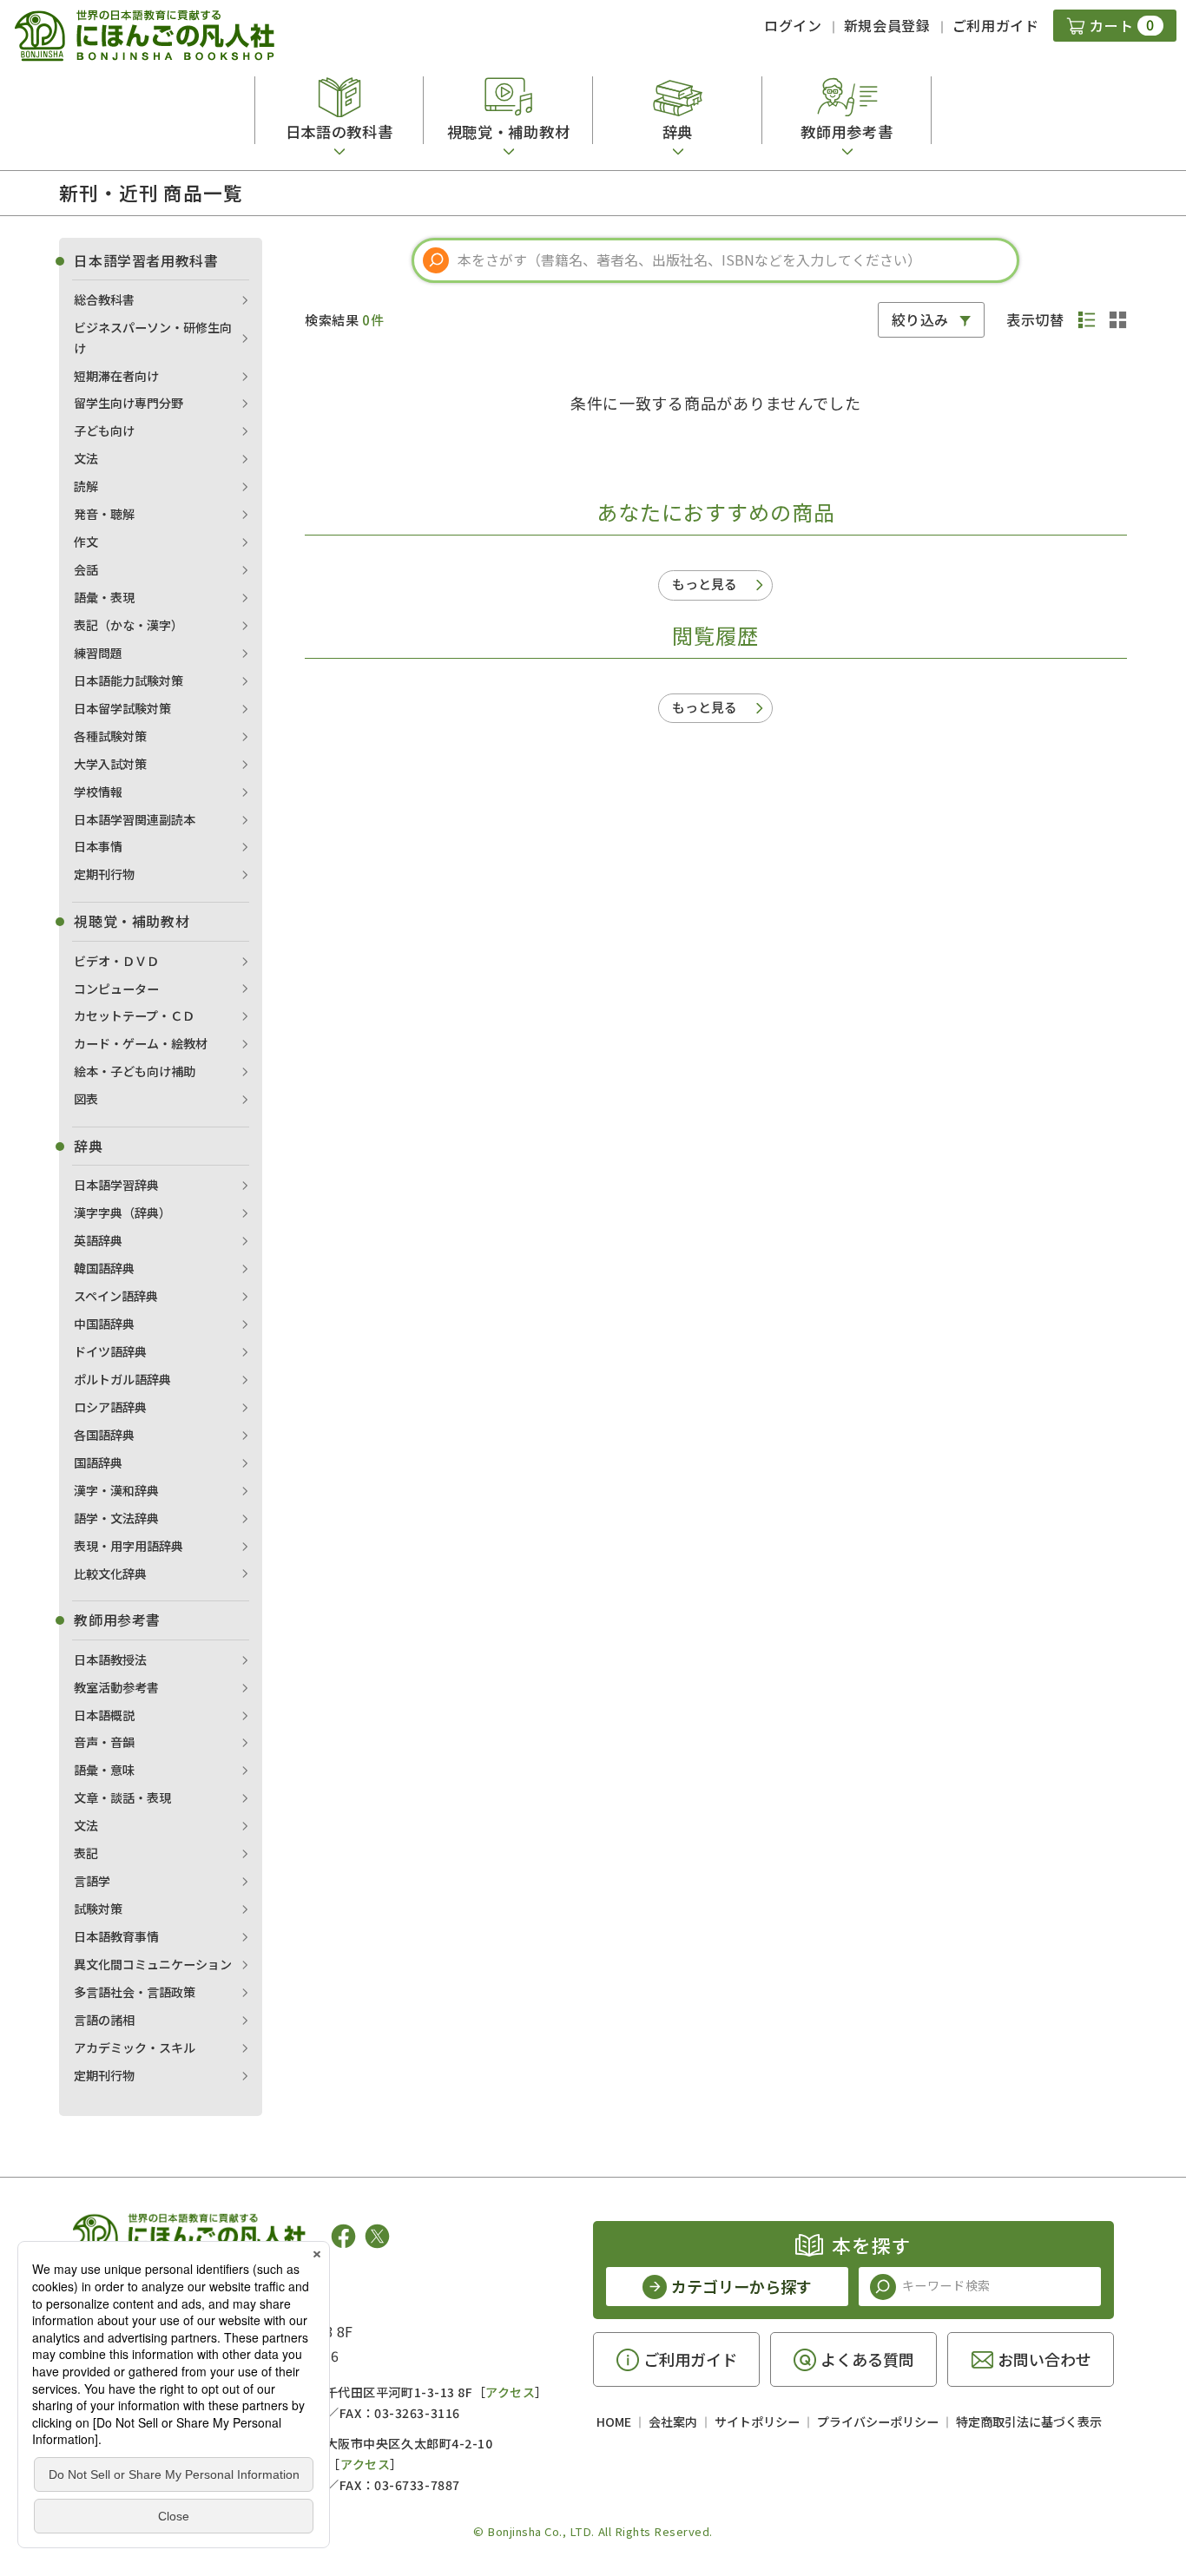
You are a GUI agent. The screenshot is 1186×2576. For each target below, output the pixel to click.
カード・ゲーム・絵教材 (141, 1043)
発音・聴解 (104, 514)
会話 (86, 569)
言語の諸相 (104, 2020)
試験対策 (98, 1909)
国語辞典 (98, 1462)
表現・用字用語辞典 (128, 1546)
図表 (86, 1099)
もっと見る (705, 584)
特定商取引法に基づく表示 (1029, 2422)
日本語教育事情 (116, 1936)
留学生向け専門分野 (128, 403)
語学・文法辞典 (116, 1518)
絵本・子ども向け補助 (135, 1071)
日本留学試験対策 (122, 708)
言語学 (92, 1881)
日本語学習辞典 (116, 1185)
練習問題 (98, 653)
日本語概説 (104, 1715)
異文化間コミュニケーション (153, 1964)
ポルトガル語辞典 (122, 1379)
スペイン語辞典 (116, 1296)
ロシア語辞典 (110, 1407)
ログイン (793, 25)
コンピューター (116, 989)
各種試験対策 (110, 736)
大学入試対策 (110, 764)
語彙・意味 (104, 1770)
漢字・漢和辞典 (116, 1490)
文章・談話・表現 (122, 1797)
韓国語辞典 (104, 1268)
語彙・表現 (104, 597)
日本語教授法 (110, 1659)
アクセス (510, 2392)
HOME (614, 2422)
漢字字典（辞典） (122, 1212)
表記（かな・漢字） (128, 625)
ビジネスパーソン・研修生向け (153, 338)
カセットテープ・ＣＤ (134, 1015)
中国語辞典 (104, 1324)
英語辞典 (98, 1240)
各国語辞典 (104, 1435)
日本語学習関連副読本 (135, 819)
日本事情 (98, 846)
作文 (86, 542)
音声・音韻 (104, 1742)
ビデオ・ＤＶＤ (116, 961)
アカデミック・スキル (135, 2047)
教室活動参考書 (116, 1687)
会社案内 (673, 2422)
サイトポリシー (757, 2422)
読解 (86, 486)
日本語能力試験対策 (128, 680)
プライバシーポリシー (878, 2422)
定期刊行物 (104, 874)
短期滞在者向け (116, 376)
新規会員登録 (887, 25)
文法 (86, 458)
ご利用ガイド (996, 25)
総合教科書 (104, 299)
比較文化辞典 (110, 1574)
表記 (86, 1853)
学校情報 (98, 792)
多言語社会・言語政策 (135, 1992)
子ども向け (104, 430)
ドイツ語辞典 (110, 1351)
